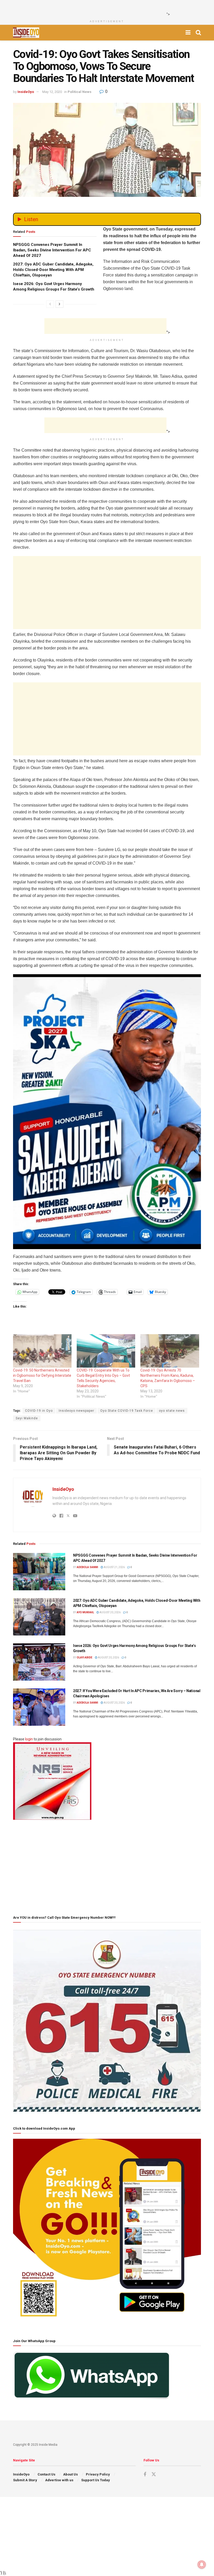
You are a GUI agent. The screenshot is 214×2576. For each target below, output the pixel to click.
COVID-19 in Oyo (39, 1411)
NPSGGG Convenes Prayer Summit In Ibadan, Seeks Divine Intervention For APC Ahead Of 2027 (52, 250)
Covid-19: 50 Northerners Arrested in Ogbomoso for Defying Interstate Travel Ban (42, 1375)
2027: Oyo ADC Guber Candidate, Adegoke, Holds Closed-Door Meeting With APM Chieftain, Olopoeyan (53, 270)
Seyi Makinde (27, 1418)
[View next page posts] (60, 304)
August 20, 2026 (110, 1612)
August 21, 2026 (114, 1567)
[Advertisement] (105, 8)
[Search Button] (198, 33)
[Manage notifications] (202, 2565)
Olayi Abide (85, 1658)
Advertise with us (59, 2480)
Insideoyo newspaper (76, 1411)
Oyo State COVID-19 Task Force (127, 1411)
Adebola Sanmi (87, 1567)
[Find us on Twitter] (154, 2474)
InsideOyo (26, 92)
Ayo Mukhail (85, 1612)
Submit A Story (25, 2480)
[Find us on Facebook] (145, 2475)
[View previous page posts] (50, 304)
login (29, 1739)
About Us (70, 2474)
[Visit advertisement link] (107, 1112)
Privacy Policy (98, 2474)
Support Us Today (96, 2480)
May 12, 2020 (52, 92)
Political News (79, 92)
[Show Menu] (188, 33)
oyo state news (172, 1411)
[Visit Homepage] (26, 33)
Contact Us (46, 2474)
